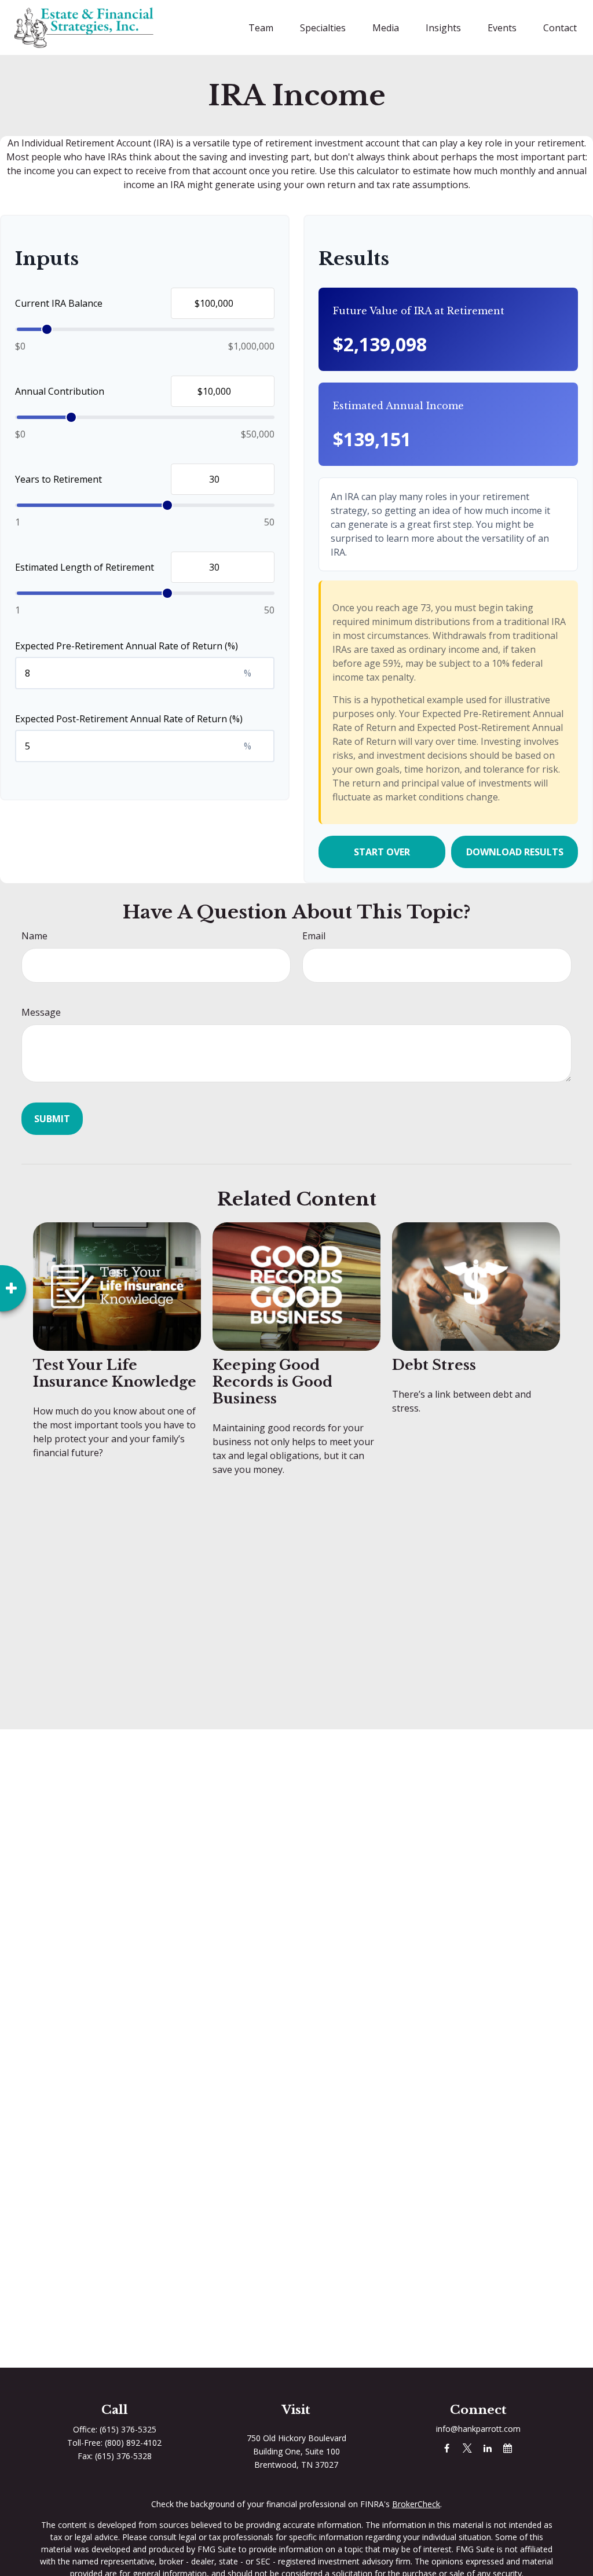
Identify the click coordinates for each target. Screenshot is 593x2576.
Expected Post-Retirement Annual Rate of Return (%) (129, 719)
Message (41, 1012)
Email (314, 936)
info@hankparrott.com (478, 2429)
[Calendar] (508, 2448)
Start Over (382, 852)
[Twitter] (467, 2448)
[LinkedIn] (487, 2448)
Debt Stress (434, 1365)
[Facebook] (447, 2448)
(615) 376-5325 (128, 2429)
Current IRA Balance (59, 303)
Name (34, 936)
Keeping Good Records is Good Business (272, 1382)
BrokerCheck (416, 2504)
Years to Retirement (58, 479)
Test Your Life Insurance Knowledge (115, 1373)
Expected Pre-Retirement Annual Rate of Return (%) (127, 646)
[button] (261, 28)
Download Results (515, 852)
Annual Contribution (60, 391)
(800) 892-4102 (133, 2443)
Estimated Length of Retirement (85, 567)
